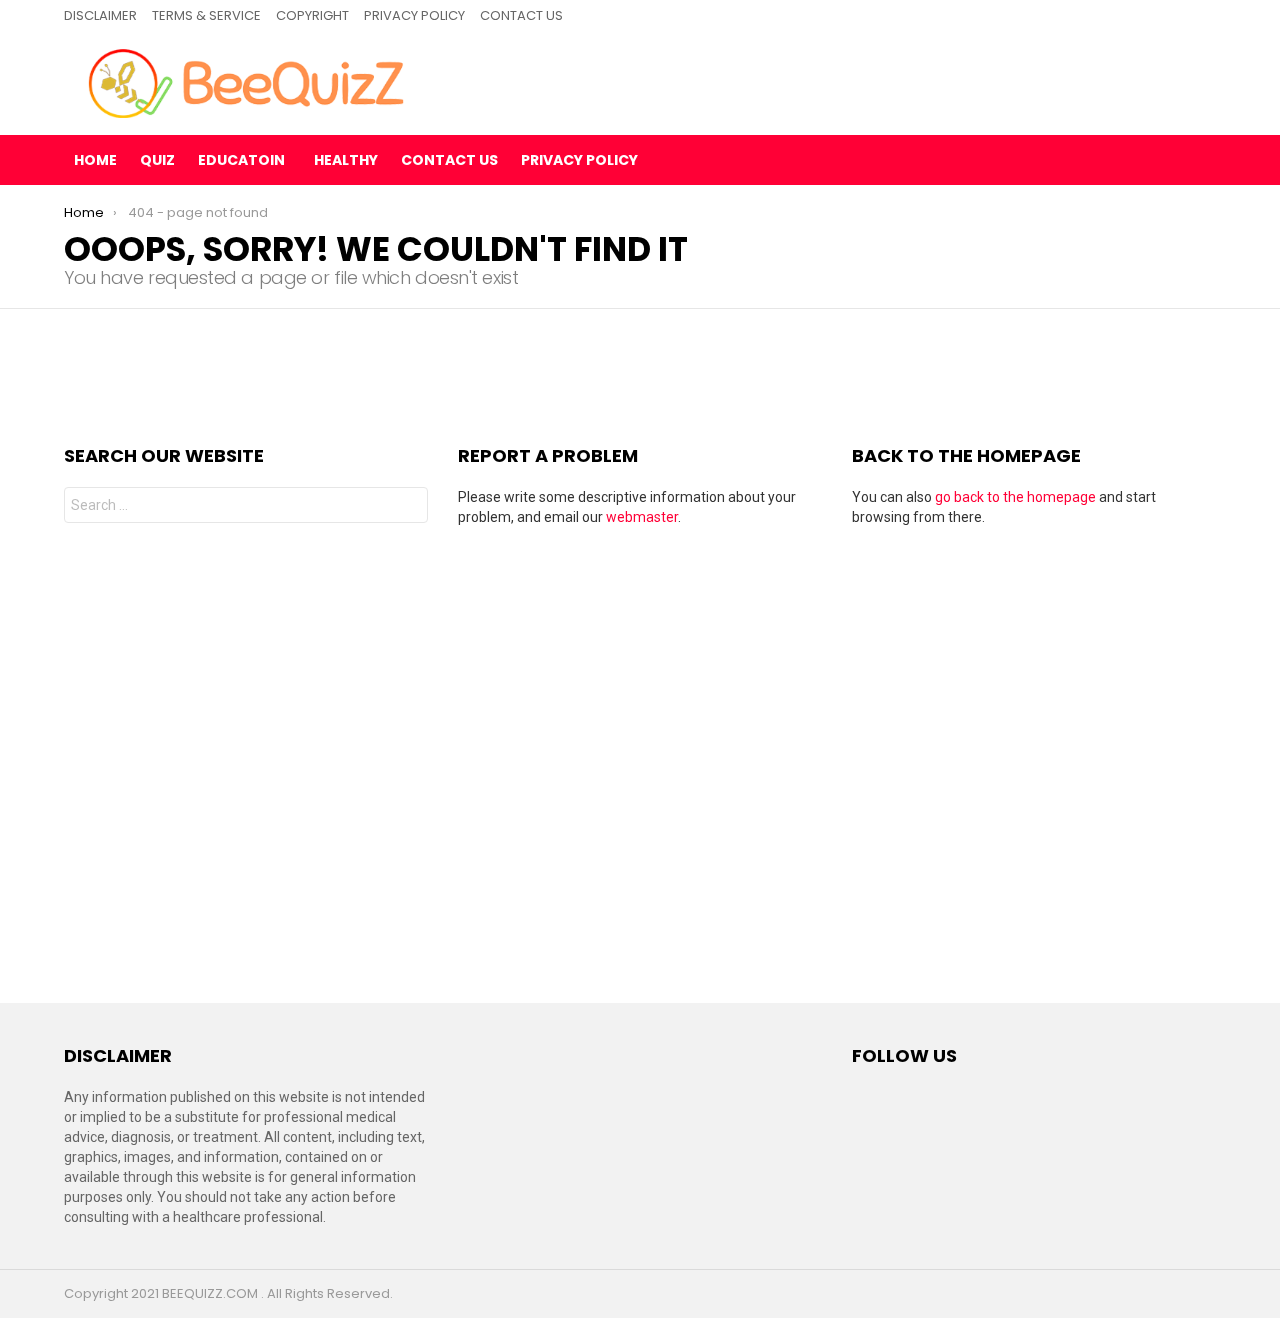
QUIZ (157, 160)
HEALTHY (346, 160)
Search (408, 507)
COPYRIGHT (312, 15)
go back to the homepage (1015, 497)
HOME (95, 160)
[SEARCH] (1200, 160)
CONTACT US (521, 15)
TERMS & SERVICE (206, 15)
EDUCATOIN (241, 160)
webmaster (642, 517)
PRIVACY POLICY (414, 15)
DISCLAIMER (100, 15)
